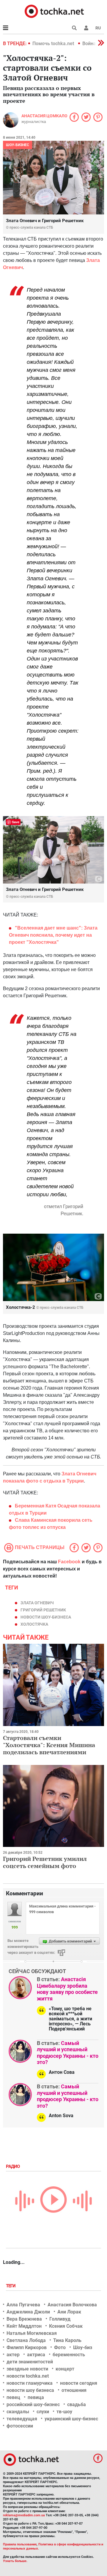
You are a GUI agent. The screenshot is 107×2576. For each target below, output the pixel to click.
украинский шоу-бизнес (71, 2419)
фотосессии (20, 2426)
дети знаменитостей (30, 2362)
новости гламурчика (30, 2383)
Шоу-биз (83, 2347)
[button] (86, 28)
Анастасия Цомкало (44, 116)
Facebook (69, 1562)
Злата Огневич (37, 1603)
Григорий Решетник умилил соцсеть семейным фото (45, 1862)
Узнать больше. (15, 2561)
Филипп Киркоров (27, 2347)
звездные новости (27, 2369)
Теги (11, 2286)
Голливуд (60, 2319)
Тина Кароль (67, 2340)
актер (13, 2355)
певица (36, 2397)
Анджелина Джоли (28, 2312)
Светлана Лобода (26, 2340)
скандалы (18, 2412)
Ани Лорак (69, 2312)
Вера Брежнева (24, 2319)
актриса (36, 2355)
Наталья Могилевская (32, 2333)
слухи (43, 2412)
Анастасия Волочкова (72, 2305)
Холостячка (34, 1624)
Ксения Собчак (66, 2326)
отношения (74, 2390)
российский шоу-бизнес (33, 2404)
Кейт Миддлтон (24, 2326)
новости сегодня (79, 2383)
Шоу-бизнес (18, 145)
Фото (60, 2347)
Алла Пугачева (23, 2305)
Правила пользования (20, 2544)
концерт (65, 2369)
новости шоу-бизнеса (46, 1617)
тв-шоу (64, 2412)
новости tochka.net (28, 2376)
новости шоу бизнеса (30, 2390)
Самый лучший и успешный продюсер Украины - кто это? (68, 2053)
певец (13, 2397)
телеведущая (22, 2419)
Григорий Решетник (43, 1610)
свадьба (77, 2404)
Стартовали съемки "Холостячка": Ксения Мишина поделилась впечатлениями (49, 1745)
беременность (69, 2355)
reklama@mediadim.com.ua (24, 2515)
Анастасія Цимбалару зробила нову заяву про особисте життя (67, 1989)
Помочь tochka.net (54, 44)
